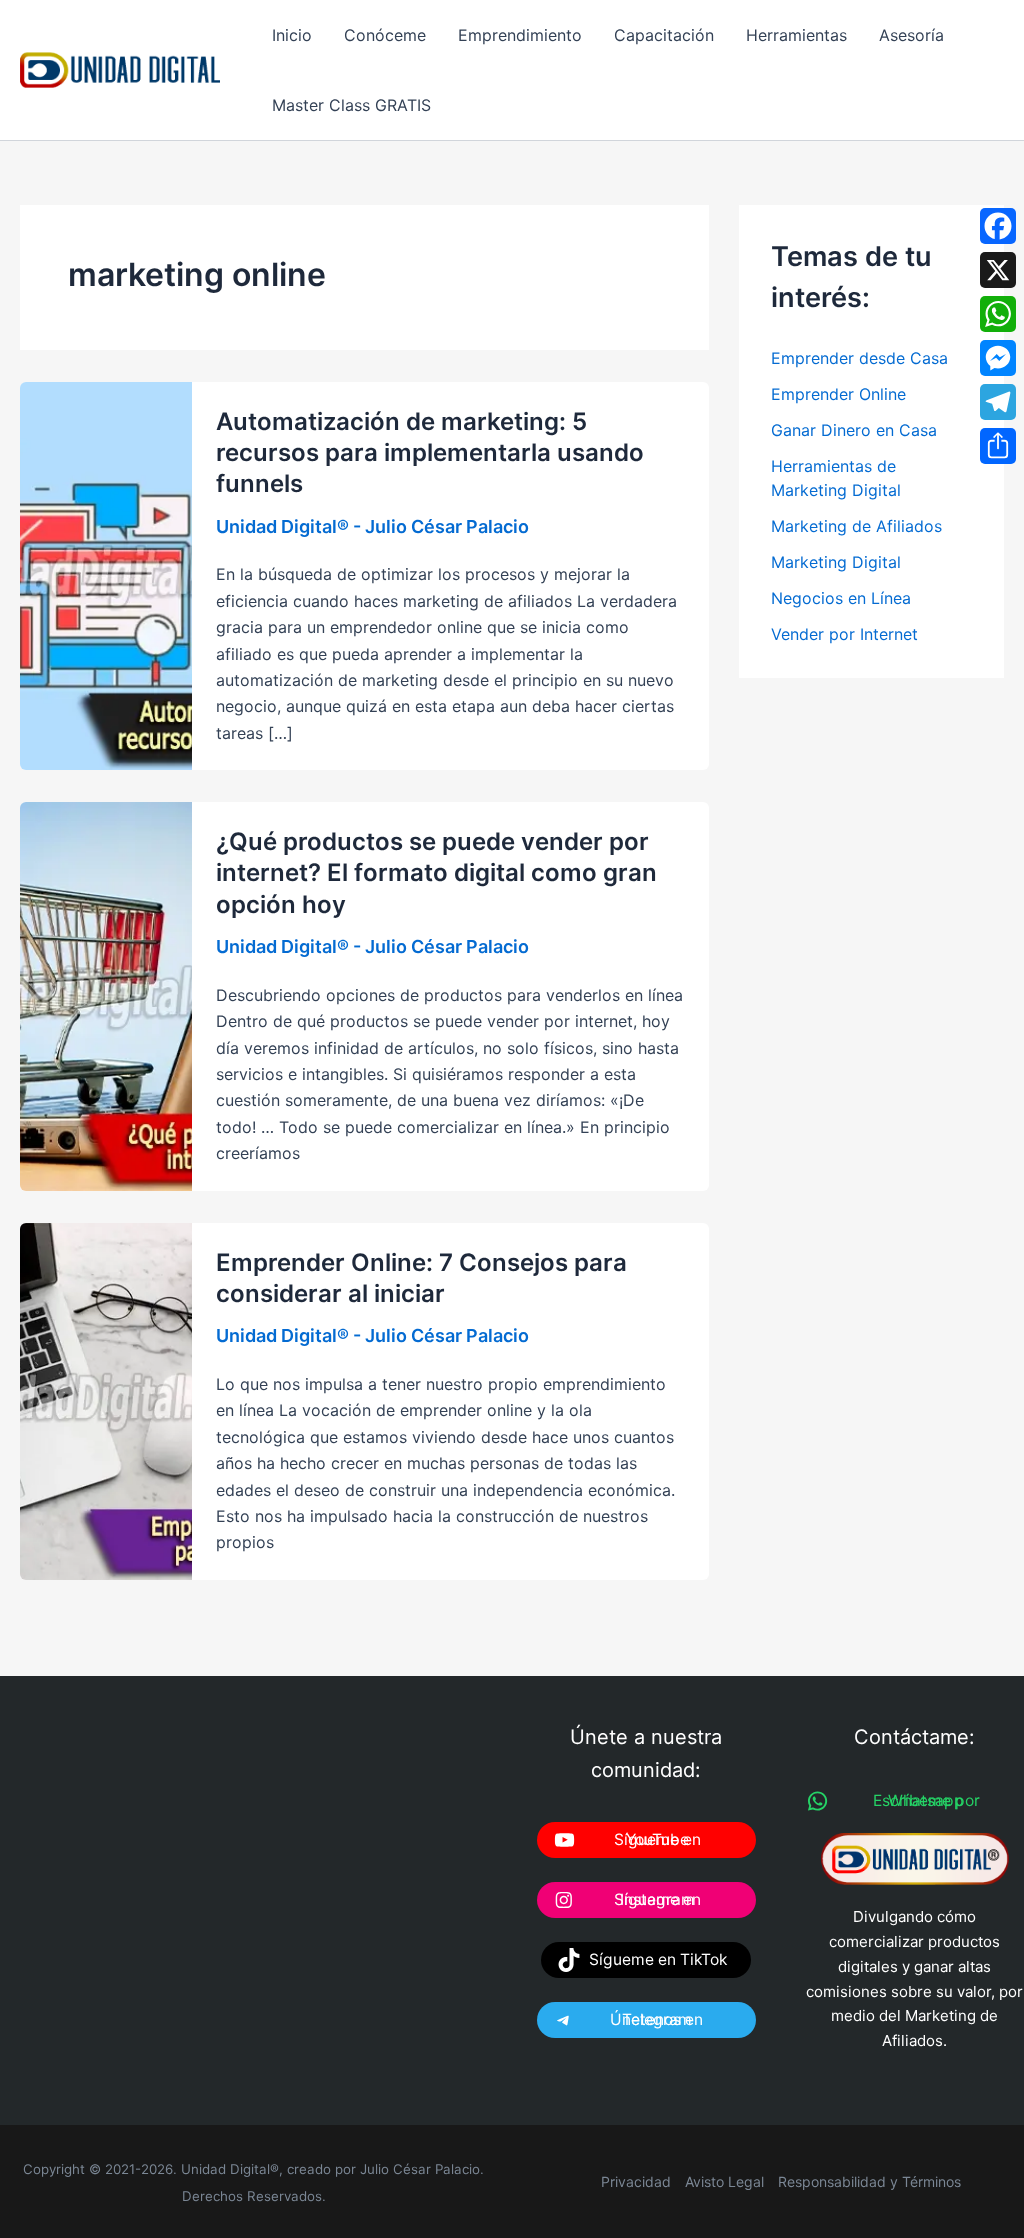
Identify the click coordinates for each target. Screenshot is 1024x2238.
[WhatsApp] (998, 314)
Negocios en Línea (841, 598)
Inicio (292, 35)
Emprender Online (838, 394)
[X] (998, 270)
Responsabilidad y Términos (869, 2181)
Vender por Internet (844, 634)
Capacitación (664, 35)
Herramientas (796, 35)
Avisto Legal (724, 2181)
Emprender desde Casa (859, 358)
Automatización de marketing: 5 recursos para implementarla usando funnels (430, 452)
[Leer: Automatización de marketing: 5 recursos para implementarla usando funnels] (106, 574)
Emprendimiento (520, 35)
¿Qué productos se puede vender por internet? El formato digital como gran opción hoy (436, 872)
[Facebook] (998, 226)
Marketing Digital (836, 562)
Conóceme (385, 35)
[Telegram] (998, 402)
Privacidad (636, 2181)
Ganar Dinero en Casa (854, 430)
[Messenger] (998, 358)
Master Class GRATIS (351, 105)
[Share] (998, 446)
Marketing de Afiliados (856, 526)
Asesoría (911, 35)
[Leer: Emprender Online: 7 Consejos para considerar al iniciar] (106, 1400)
